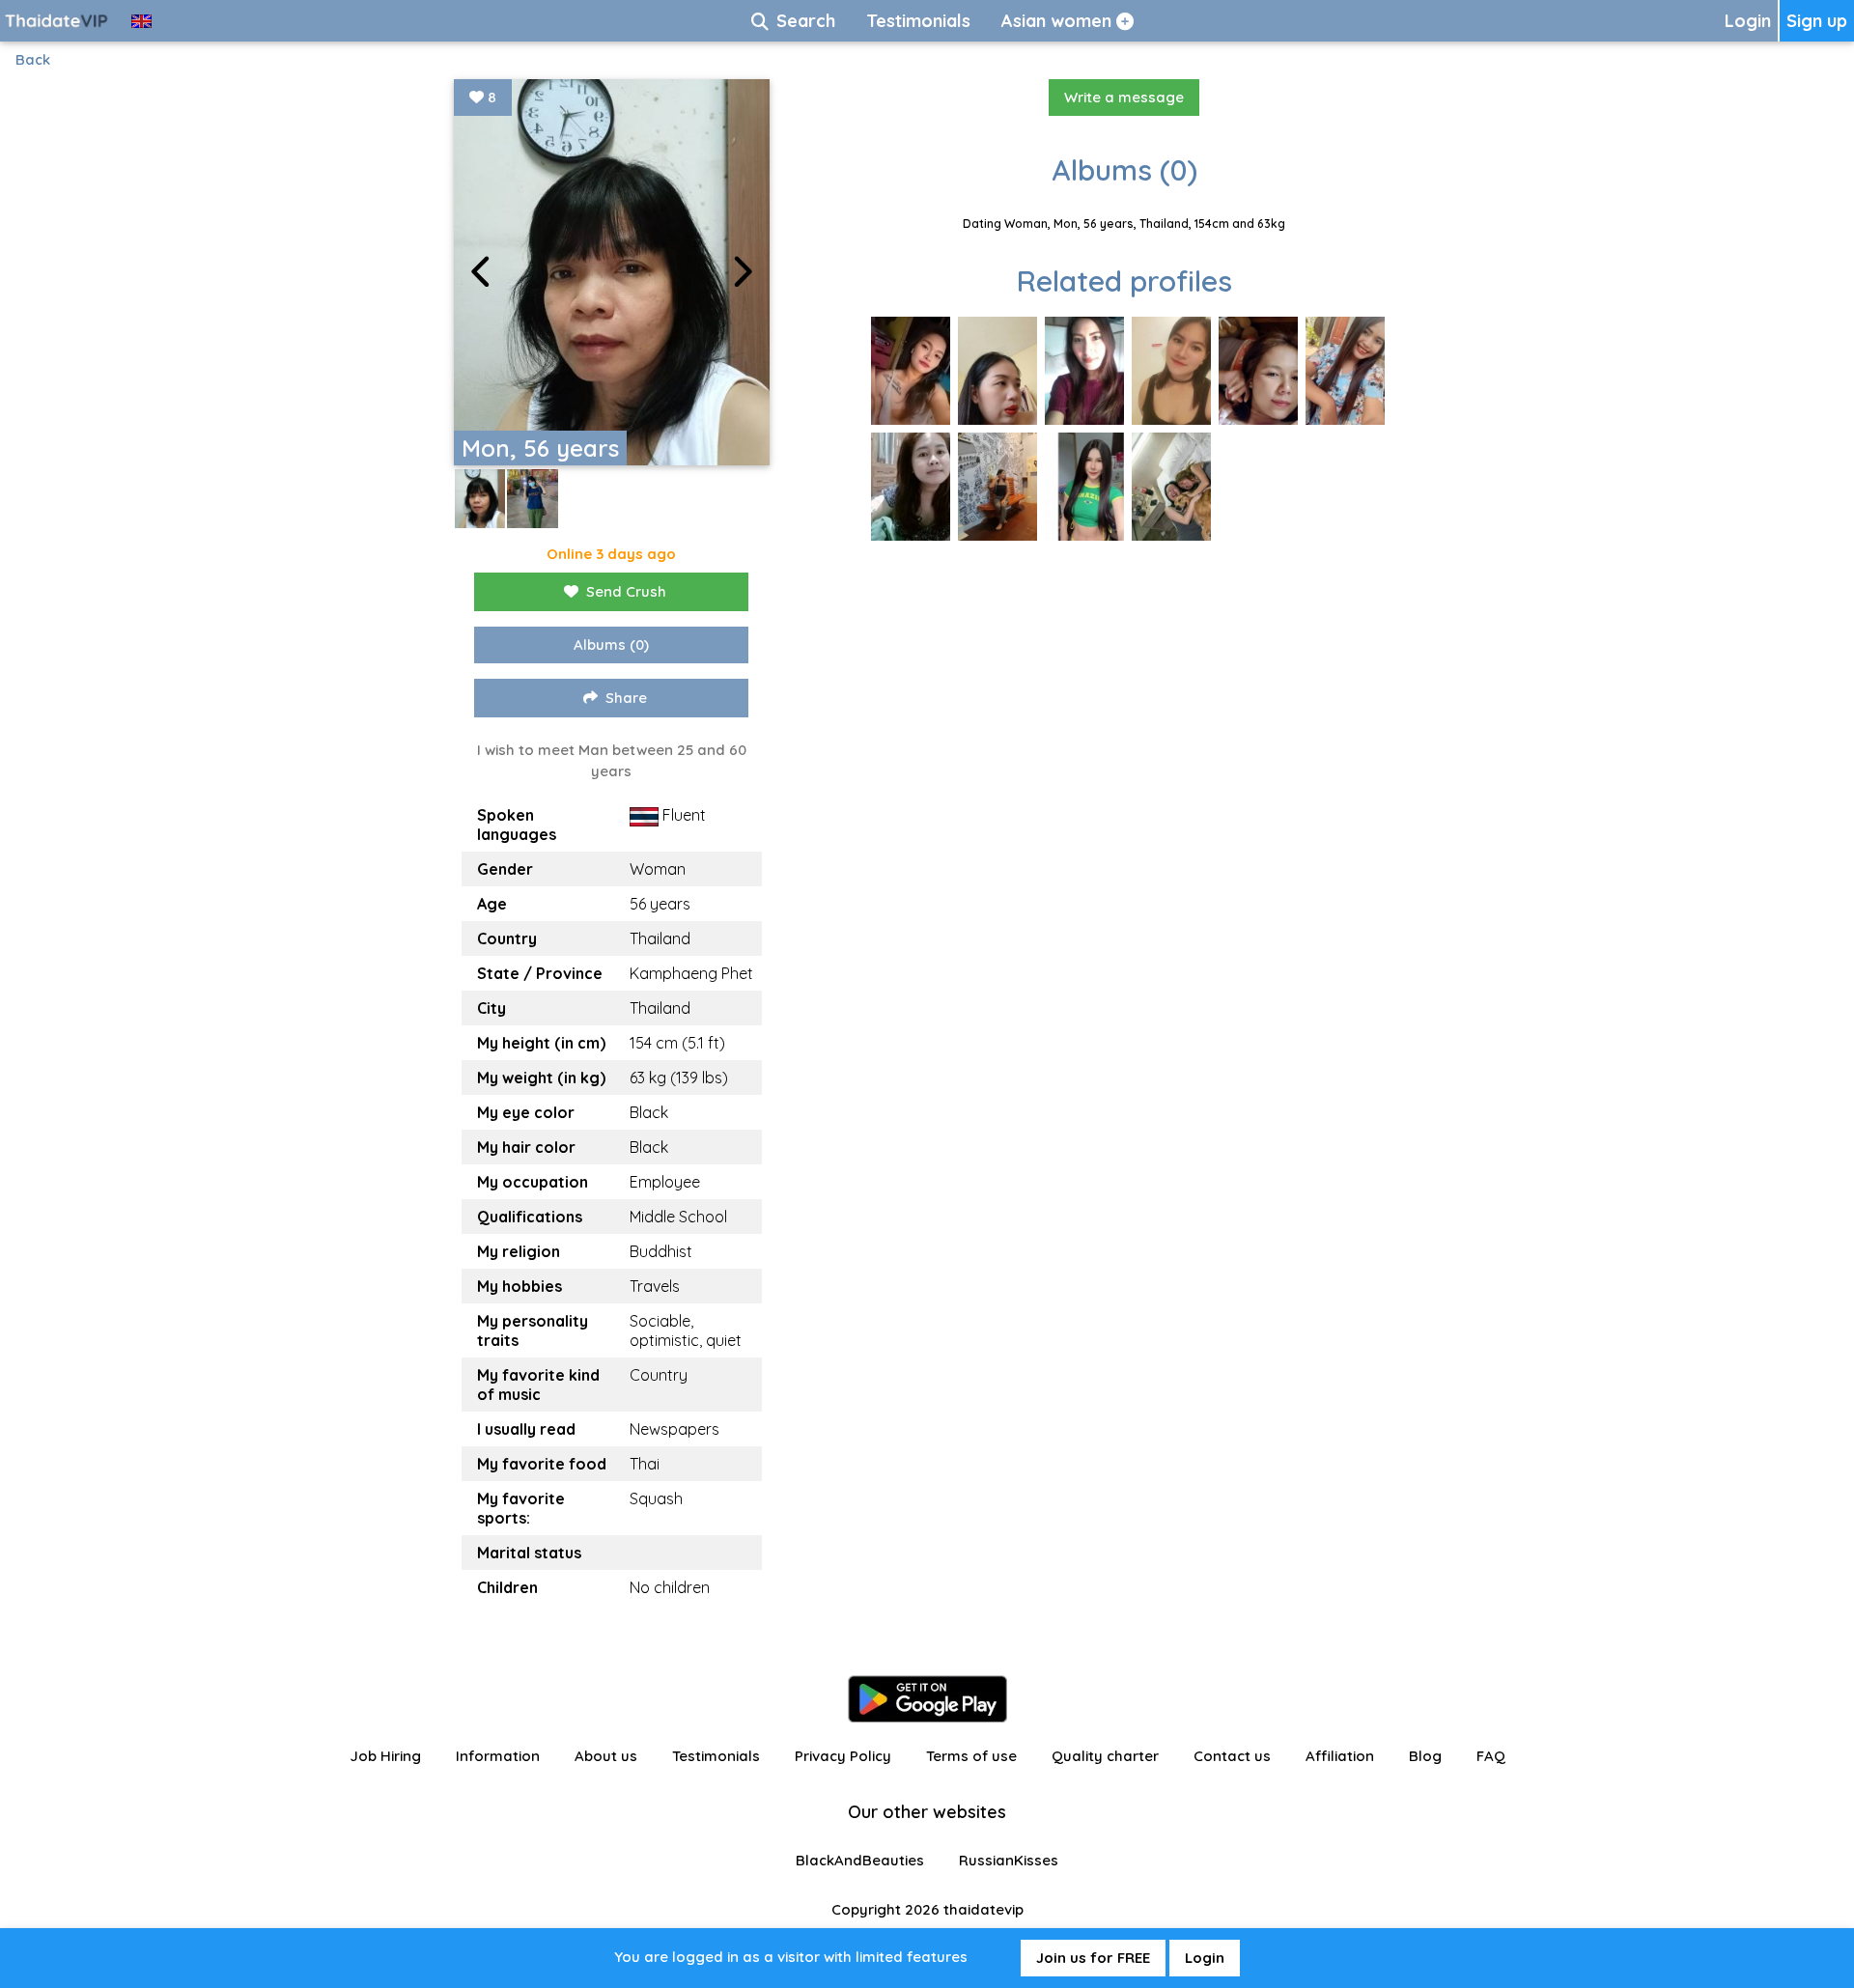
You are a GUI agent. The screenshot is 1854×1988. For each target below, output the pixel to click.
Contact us (1232, 1756)
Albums (611, 644)
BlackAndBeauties (860, 1860)
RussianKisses (1009, 1860)
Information (498, 1756)
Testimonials (716, 1756)
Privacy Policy (843, 1756)
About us (606, 1756)
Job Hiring (385, 1756)
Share (626, 698)
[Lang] (141, 21)
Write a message (1124, 97)
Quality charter (1105, 1756)
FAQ (1491, 1756)
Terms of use (971, 1756)
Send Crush (626, 591)
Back (33, 59)
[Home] (58, 21)
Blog (1425, 1756)
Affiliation (1340, 1756)
